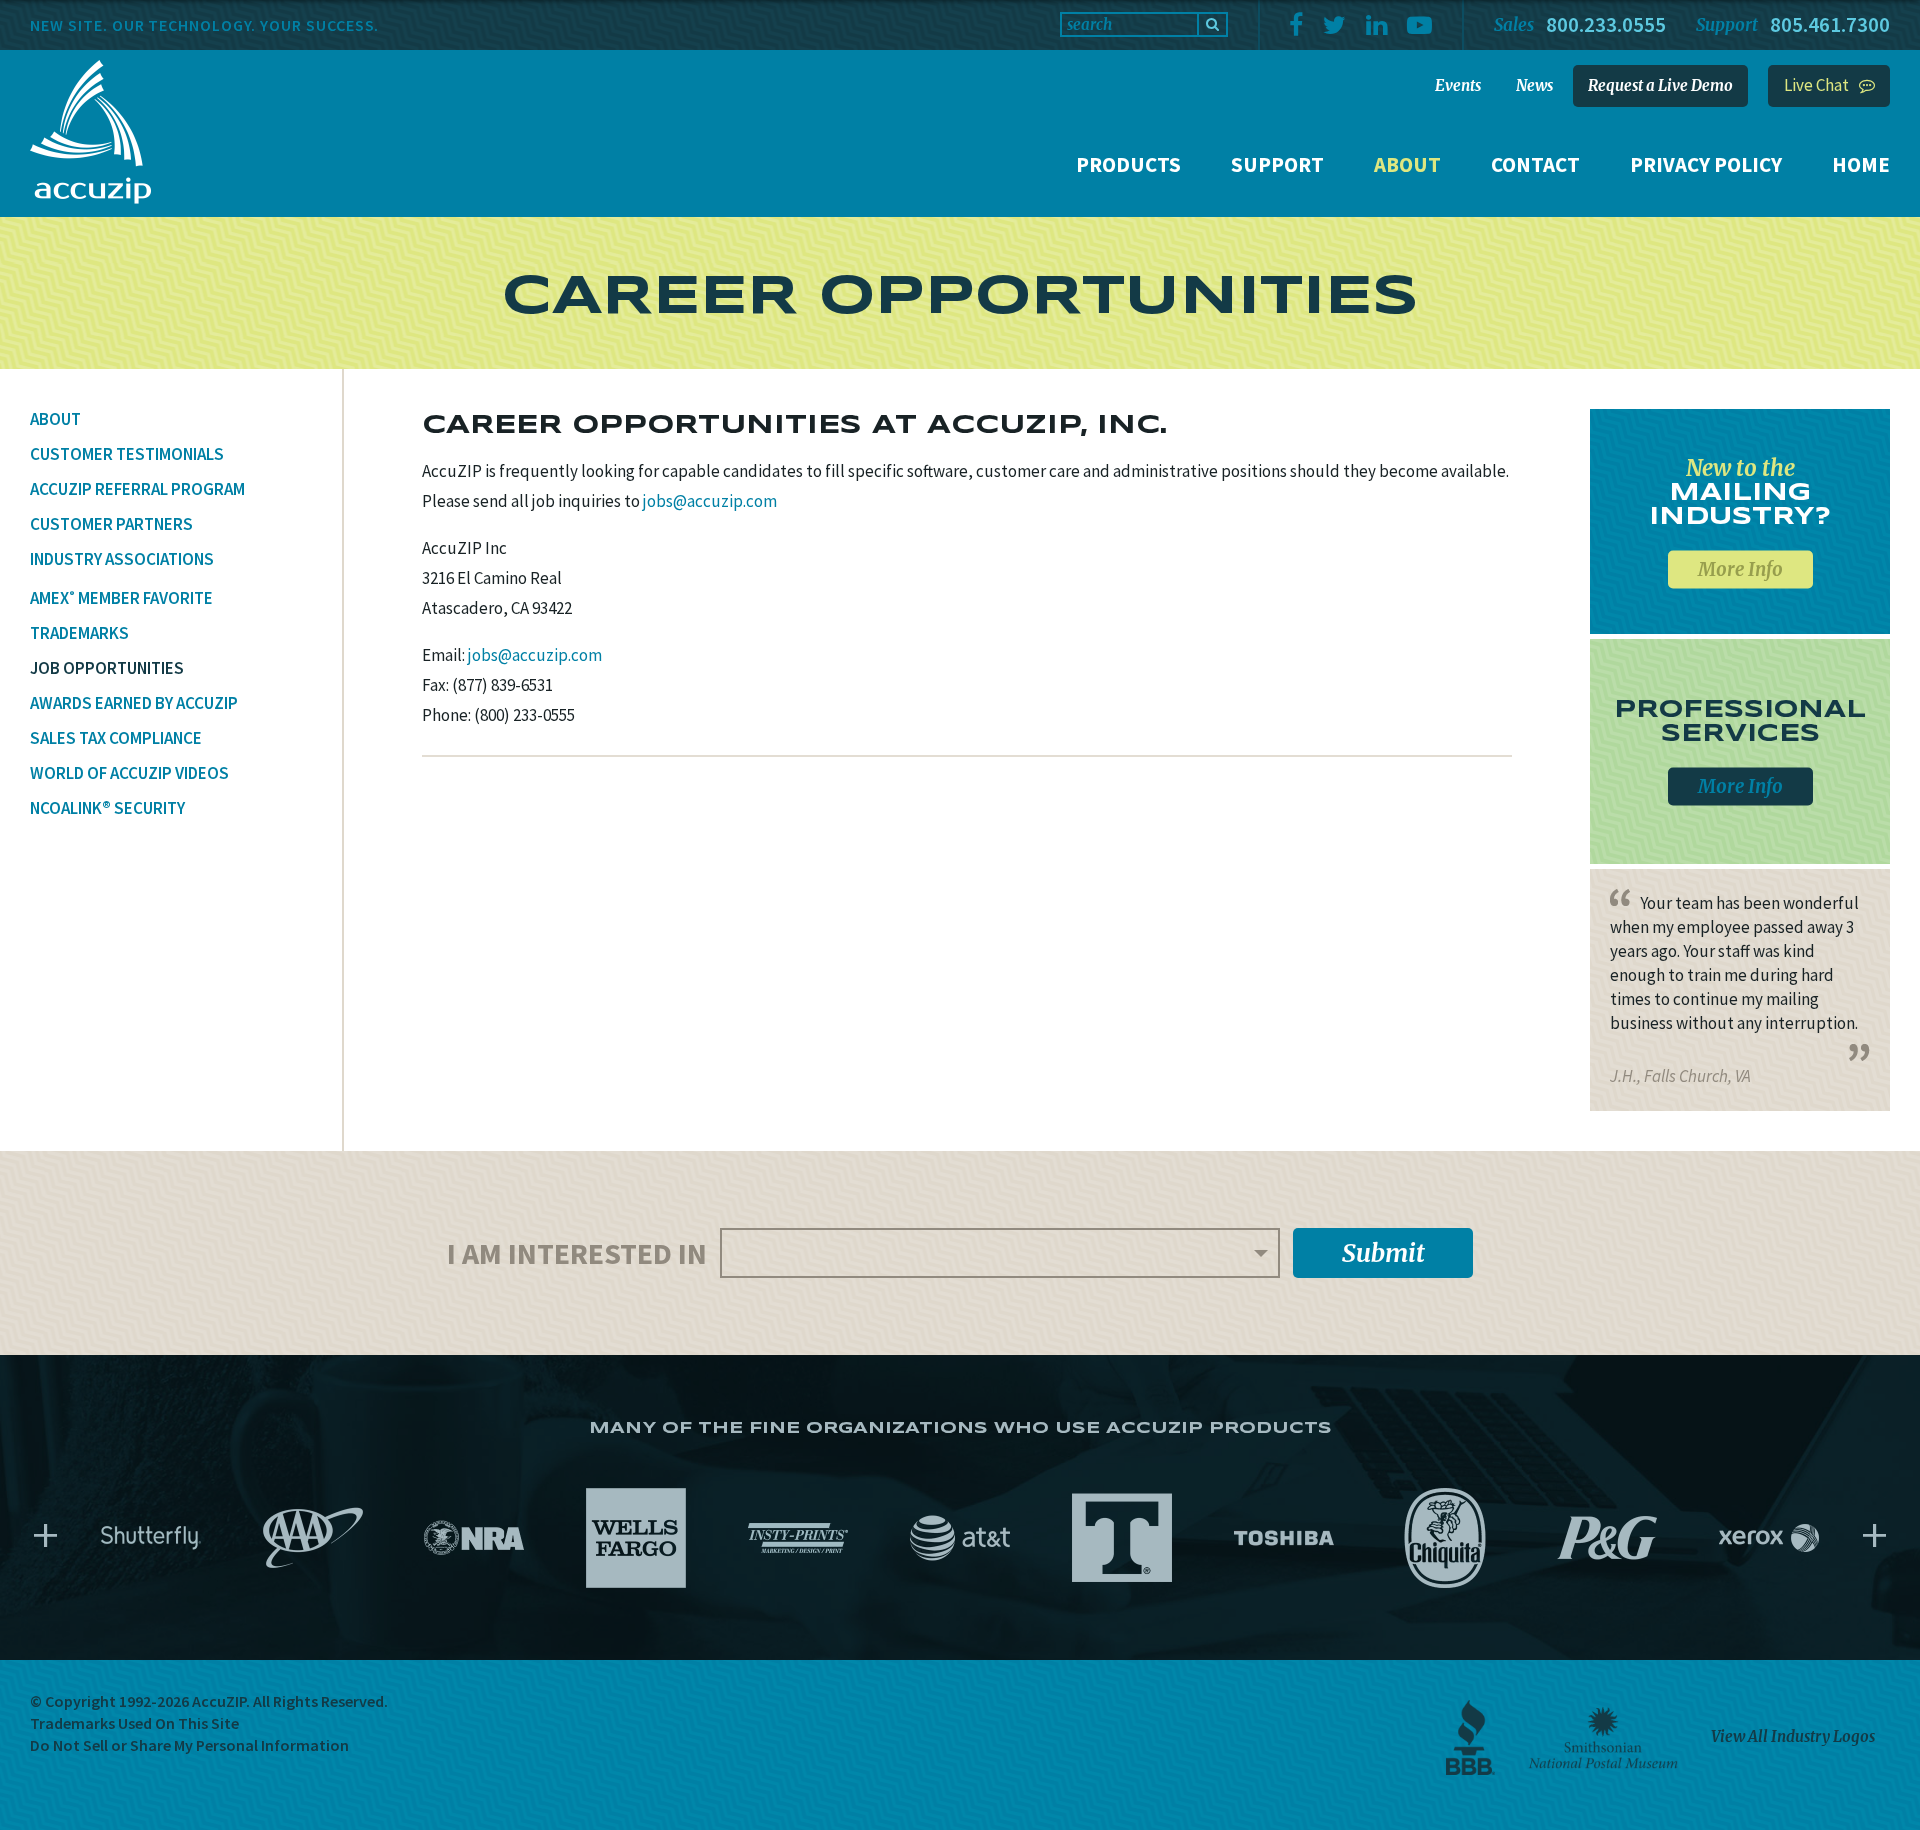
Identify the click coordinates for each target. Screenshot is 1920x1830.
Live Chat (1816, 85)
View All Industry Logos (1793, 1736)
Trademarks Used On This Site (134, 1723)
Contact (1535, 164)
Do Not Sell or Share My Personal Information (189, 1745)
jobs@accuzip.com (710, 501)
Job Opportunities (107, 668)
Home (1861, 164)
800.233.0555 (1606, 24)
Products (1128, 164)
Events (1458, 85)
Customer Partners (111, 524)
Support (1277, 164)
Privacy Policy (1706, 164)
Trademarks (79, 633)
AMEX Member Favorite (121, 598)
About (1407, 164)
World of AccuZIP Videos (129, 773)
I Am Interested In (577, 1253)
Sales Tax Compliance (116, 738)
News (1534, 85)
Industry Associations (122, 559)
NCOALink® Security (107, 808)
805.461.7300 (1830, 24)
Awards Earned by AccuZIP (134, 703)
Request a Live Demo (1660, 85)
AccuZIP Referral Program (137, 489)
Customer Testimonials (127, 454)
